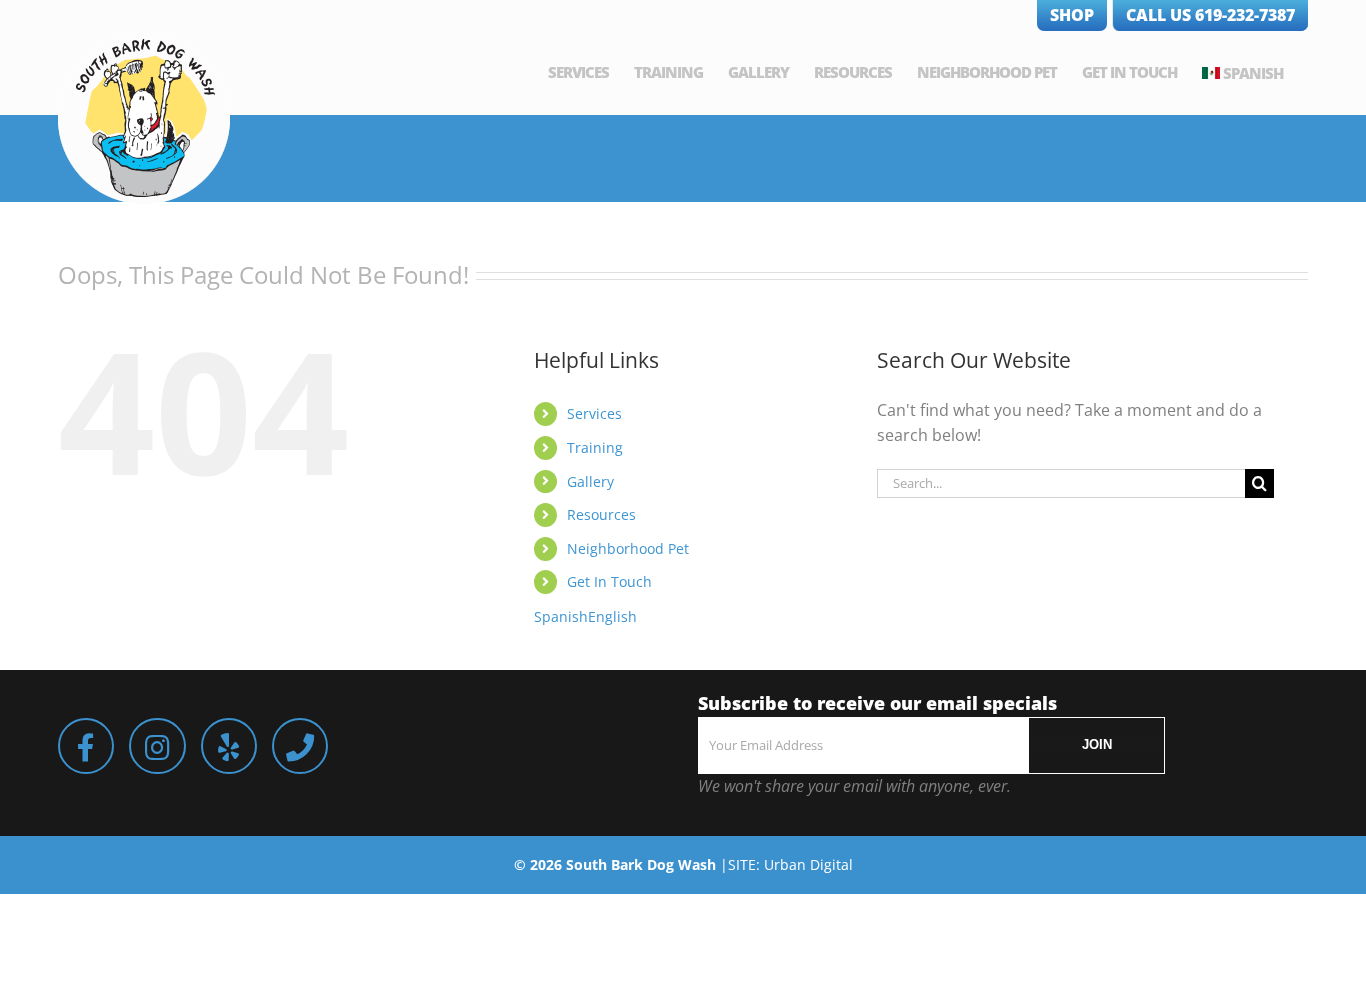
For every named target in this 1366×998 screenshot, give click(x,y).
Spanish (1253, 73)
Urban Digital (808, 864)
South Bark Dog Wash (641, 864)
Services (594, 413)
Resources (601, 514)
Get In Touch (609, 581)
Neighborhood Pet (628, 548)
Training (595, 447)
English (612, 616)
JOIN (1097, 744)
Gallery (590, 481)
